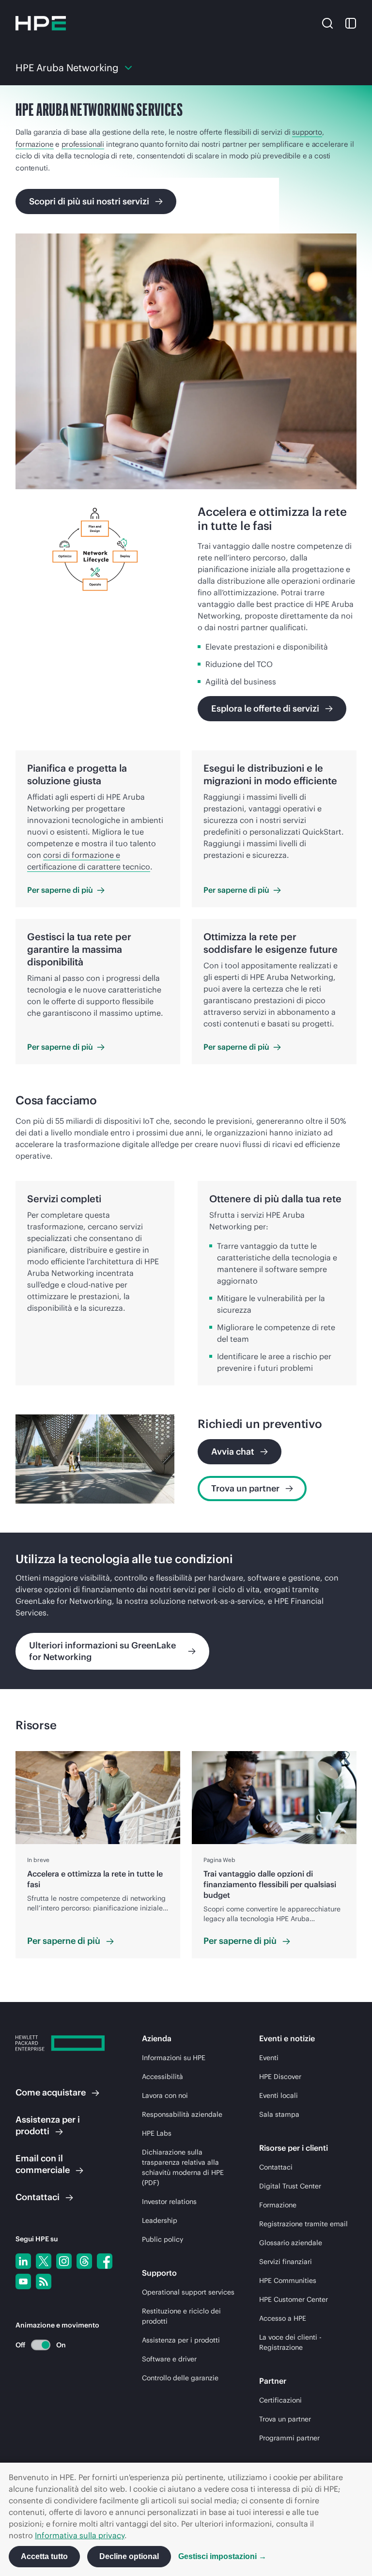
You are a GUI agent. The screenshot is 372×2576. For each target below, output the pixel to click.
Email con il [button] (43, 2164)
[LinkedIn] (23, 2261)
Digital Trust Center (290, 2186)
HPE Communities (288, 2281)
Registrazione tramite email (303, 2224)
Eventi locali (279, 2095)
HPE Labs (157, 2133)
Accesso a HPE (283, 2318)
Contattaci (276, 2167)
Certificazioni (280, 2400)
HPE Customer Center (294, 2299)
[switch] (35, 2345)
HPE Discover (280, 2077)
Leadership (160, 2220)
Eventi (269, 2058)
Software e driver (169, 2359)
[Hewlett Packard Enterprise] (41, 23)
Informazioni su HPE (174, 2058)
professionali (83, 144)
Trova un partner (285, 2419)
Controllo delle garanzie (180, 2378)
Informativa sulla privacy (80, 2535)
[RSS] (44, 2281)
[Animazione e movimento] (41, 2345)
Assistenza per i (48, 2125)
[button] (327, 23)
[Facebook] (105, 2261)
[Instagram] (64, 2261)
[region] (186, 1611)
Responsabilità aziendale (182, 2114)
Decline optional (129, 2556)
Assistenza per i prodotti (181, 2340)
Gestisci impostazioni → (222, 2556)
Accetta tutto (44, 2556)
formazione (35, 144)
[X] (44, 2261)
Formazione (278, 2205)
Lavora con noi (165, 2095)
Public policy (163, 2239)
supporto (307, 132)
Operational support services (188, 2292)
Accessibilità (163, 2077)
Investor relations (169, 2202)
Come (51, 2092)
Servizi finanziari (286, 2262)
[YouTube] (23, 2281)
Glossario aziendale (291, 2243)
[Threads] (84, 2261)
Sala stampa (279, 2114)
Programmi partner (289, 2438)
